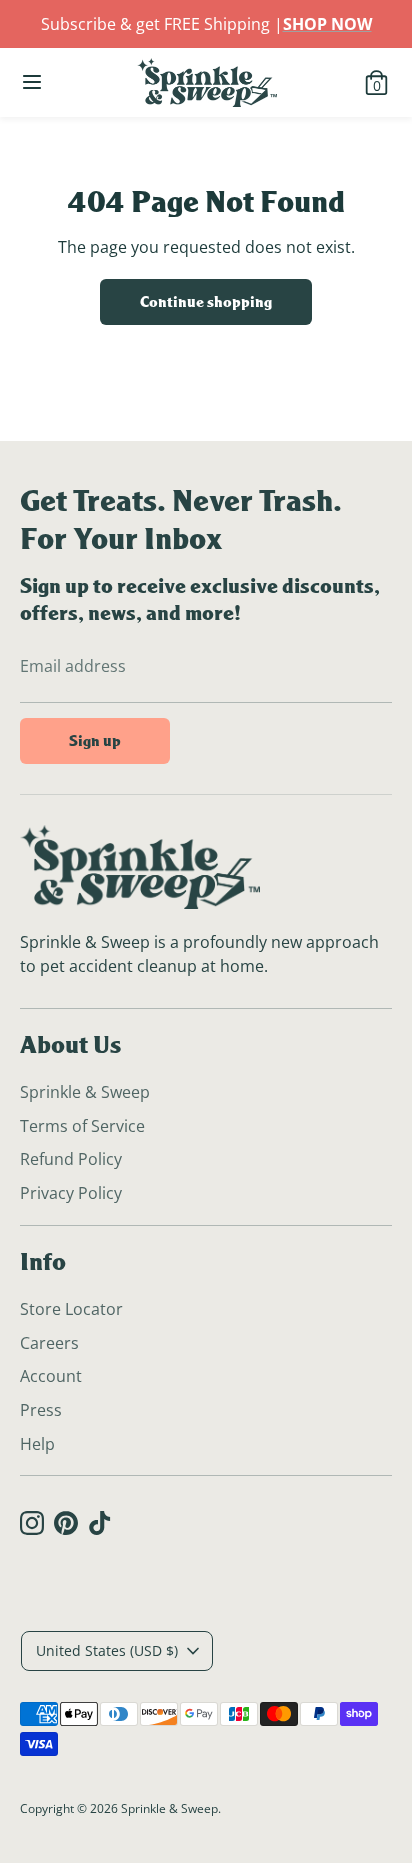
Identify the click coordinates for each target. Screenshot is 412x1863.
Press (41, 1410)
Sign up (95, 740)
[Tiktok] (100, 1523)
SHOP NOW (327, 24)
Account (51, 1376)
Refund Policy (71, 1159)
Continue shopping (206, 301)
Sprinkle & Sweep (85, 1092)
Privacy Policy (71, 1193)
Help (37, 1444)
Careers (49, 1343)
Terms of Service (82, 1126)
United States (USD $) (107, 1650)
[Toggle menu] (35, 82)
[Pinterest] (66, 1523)
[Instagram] (32, 1523)
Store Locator (71, 1309)
